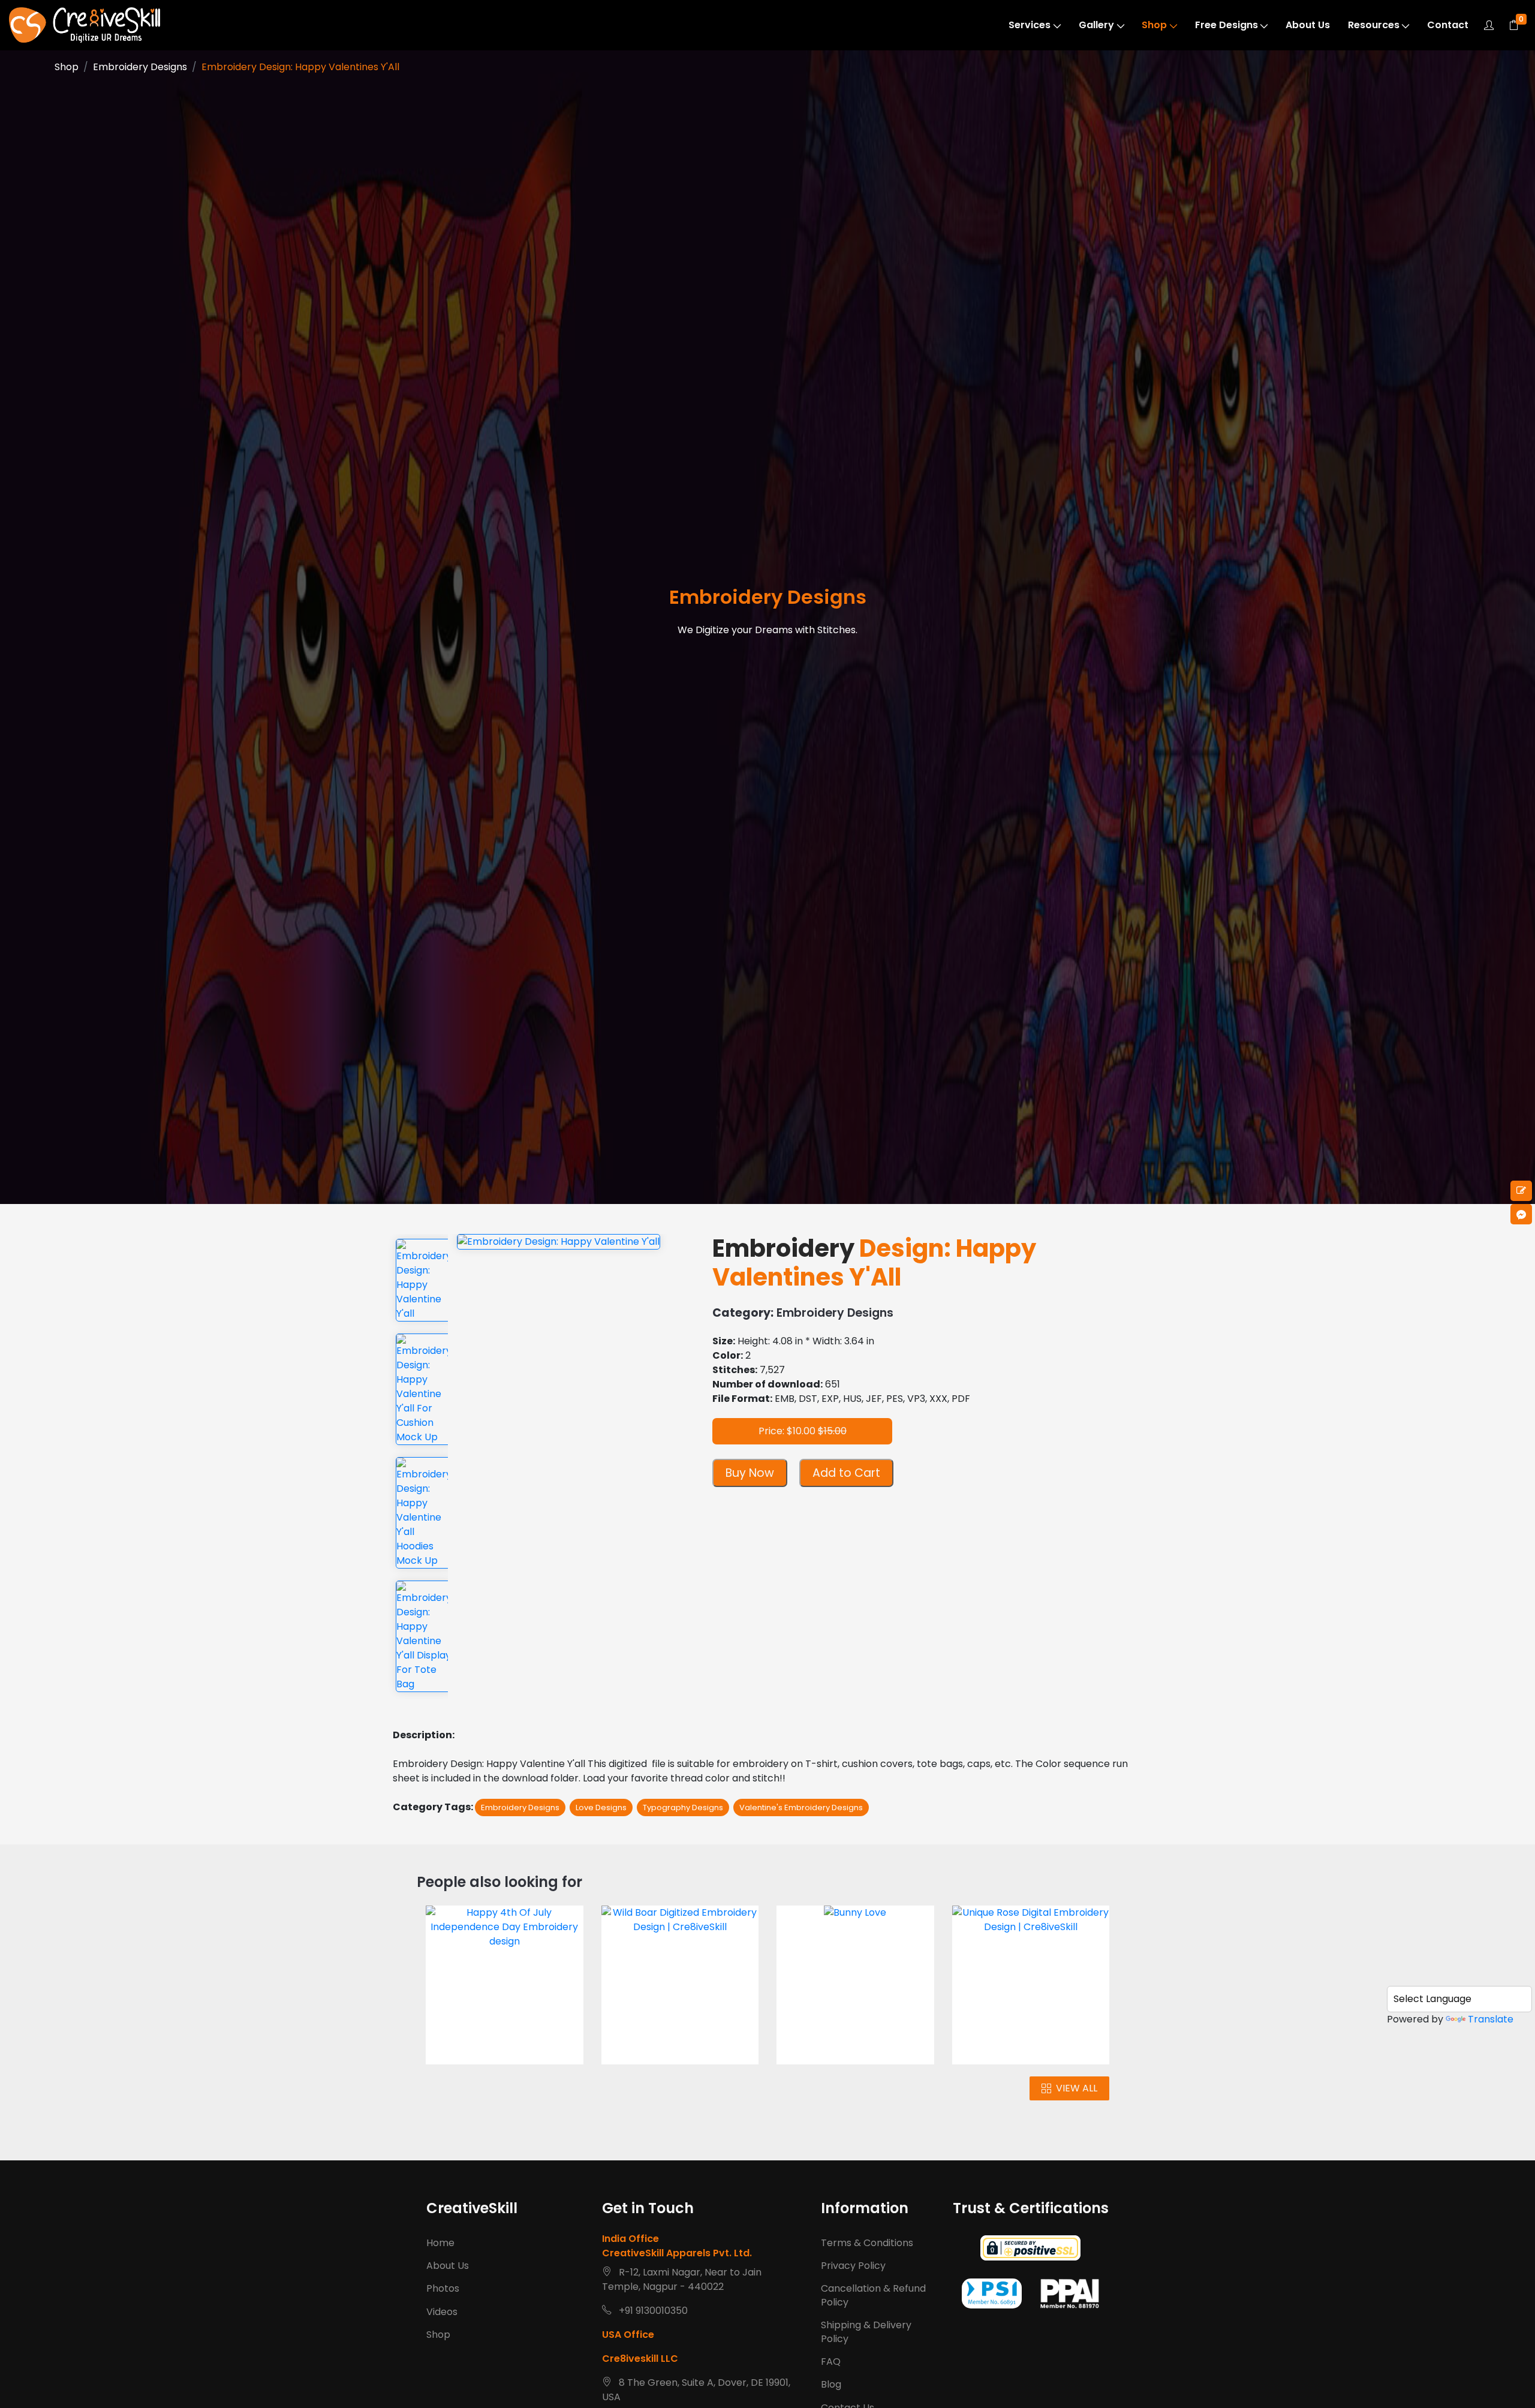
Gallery (1096, 25)
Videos (442, 2312)
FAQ (831, 2362)
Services (1030, 25)
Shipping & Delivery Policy (866, 2332)
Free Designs (1227, 25)
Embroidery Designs (140, 67)
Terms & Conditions (867, 2243)
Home (440, 2243)
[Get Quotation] (1521, 1191)
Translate (1491, 2019)
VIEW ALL (1077, 2088)
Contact (1448, 25)
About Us (1308, 25)
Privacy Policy (853, 2266)
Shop (1154, 25)
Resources (1374, 25)
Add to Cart (846, 1473)
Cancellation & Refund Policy (873, 2295)
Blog (831, 2384)
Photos (443, 2288)
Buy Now (750, 1473)
